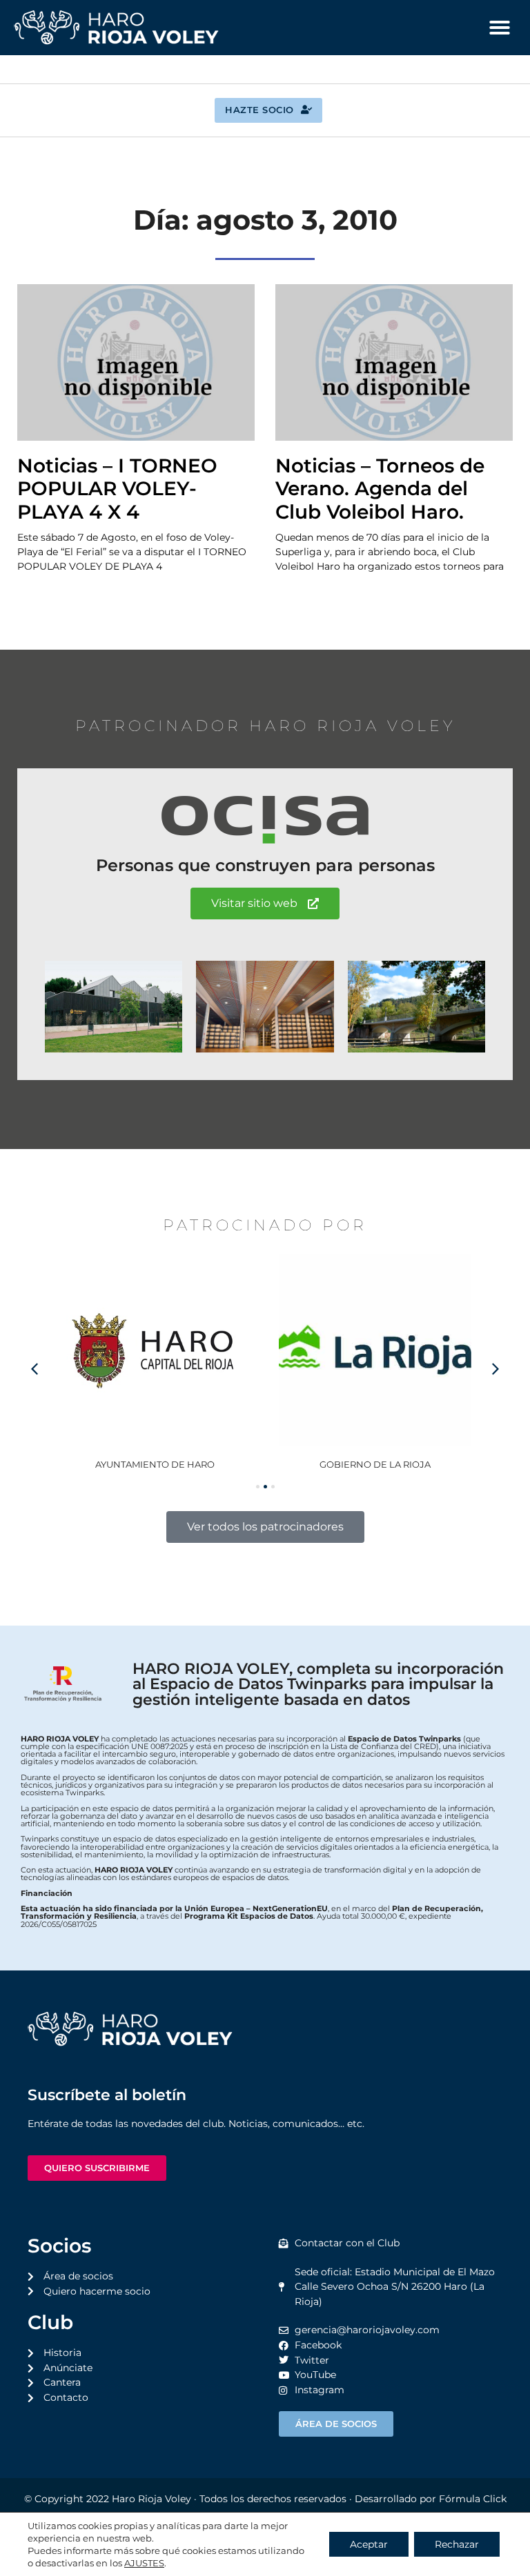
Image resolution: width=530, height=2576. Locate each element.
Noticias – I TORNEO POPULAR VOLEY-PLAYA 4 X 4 (117, 489)
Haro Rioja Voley (151, 2499)
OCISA (419, 1464)
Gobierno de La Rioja (198, 1464)
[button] (500, 28)
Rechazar (457, 2544)
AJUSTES (144, 2563)
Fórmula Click (473, 2499)
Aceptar (369, 2544)
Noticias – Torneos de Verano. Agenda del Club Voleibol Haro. (380, 489)
